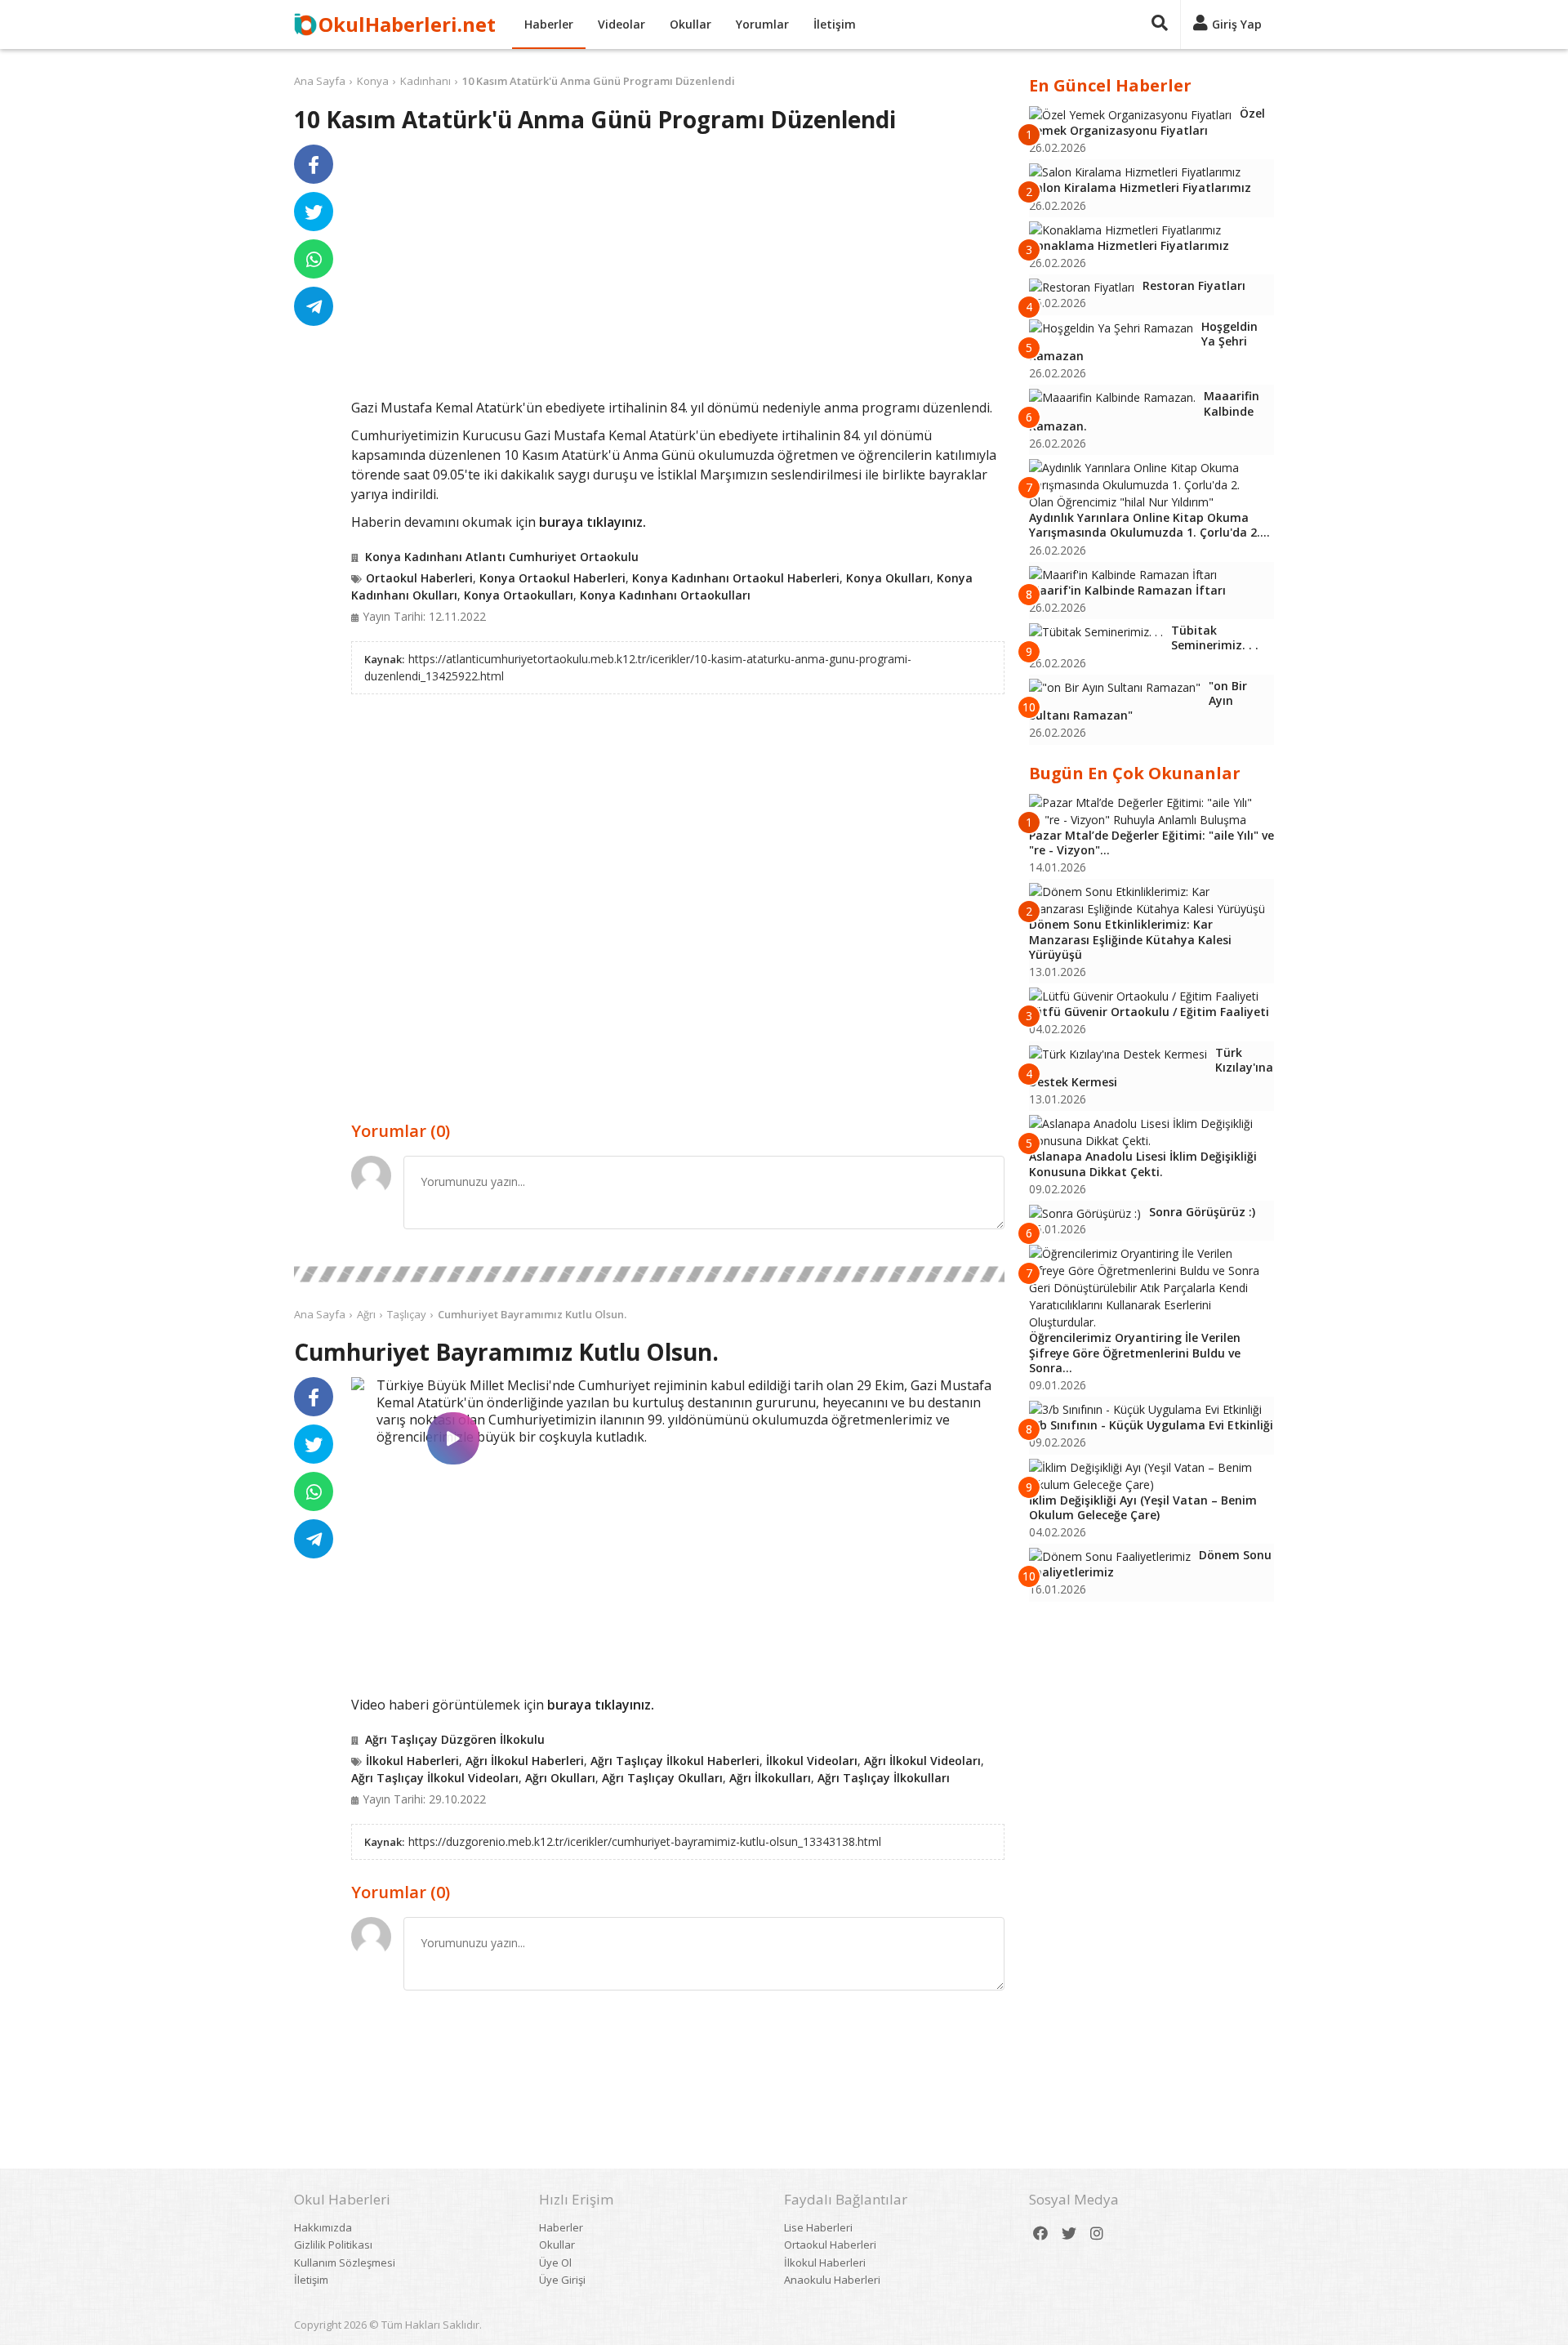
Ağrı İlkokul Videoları (922, 1761)
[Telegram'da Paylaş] (314, 306)
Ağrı (366, 1314)
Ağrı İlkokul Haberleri (525, 1761)
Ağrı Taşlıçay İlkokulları (884, 1778)
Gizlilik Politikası (333, 2245)
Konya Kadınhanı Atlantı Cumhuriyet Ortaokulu (502, 557)
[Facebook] (1040, 2234)
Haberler (549, 24)
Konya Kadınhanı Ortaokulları (665, 595)
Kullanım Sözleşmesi (345, 2263)
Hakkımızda (323, 2227)
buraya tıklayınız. (592, 522)
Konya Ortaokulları (519, 595)
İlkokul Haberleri (412, 1761)
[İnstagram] (1097, 2234)
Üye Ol (555, 2263)
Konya (373, 81)
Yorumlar (762, 24)
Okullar (690, 24)
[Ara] (1160, 25)
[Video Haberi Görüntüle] (358, 1384)
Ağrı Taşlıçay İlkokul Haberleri (675, 1761)
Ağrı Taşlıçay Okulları (662, 1778)
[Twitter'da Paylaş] (314, 212)
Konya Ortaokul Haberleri (552, 578)
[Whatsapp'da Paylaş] (314, 259)
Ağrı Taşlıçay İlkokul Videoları (435, 1778)
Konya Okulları (888, 578)
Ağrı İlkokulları (770, 1778)
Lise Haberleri (818, 2227)
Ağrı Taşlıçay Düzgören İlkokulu (455, 1739)
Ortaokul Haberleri (419, 578)
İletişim (835, 24)
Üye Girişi (562, 2280)
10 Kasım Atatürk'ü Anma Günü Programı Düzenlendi (599, 81)
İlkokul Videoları (812, 1761)
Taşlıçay (407, 1314)
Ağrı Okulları (560, 1778)
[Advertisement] (678, 271)
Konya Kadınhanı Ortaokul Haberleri (736, 578)
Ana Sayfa (320, 81)
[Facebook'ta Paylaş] (314, 164)
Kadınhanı (425, 81)
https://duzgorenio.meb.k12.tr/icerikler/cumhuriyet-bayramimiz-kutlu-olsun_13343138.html (645, 1841)
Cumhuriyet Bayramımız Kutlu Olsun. (532, 1314)
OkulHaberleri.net (407, 24)
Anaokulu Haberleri (832, 2280)
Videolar (621, 24)
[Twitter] (1069, 2234)
